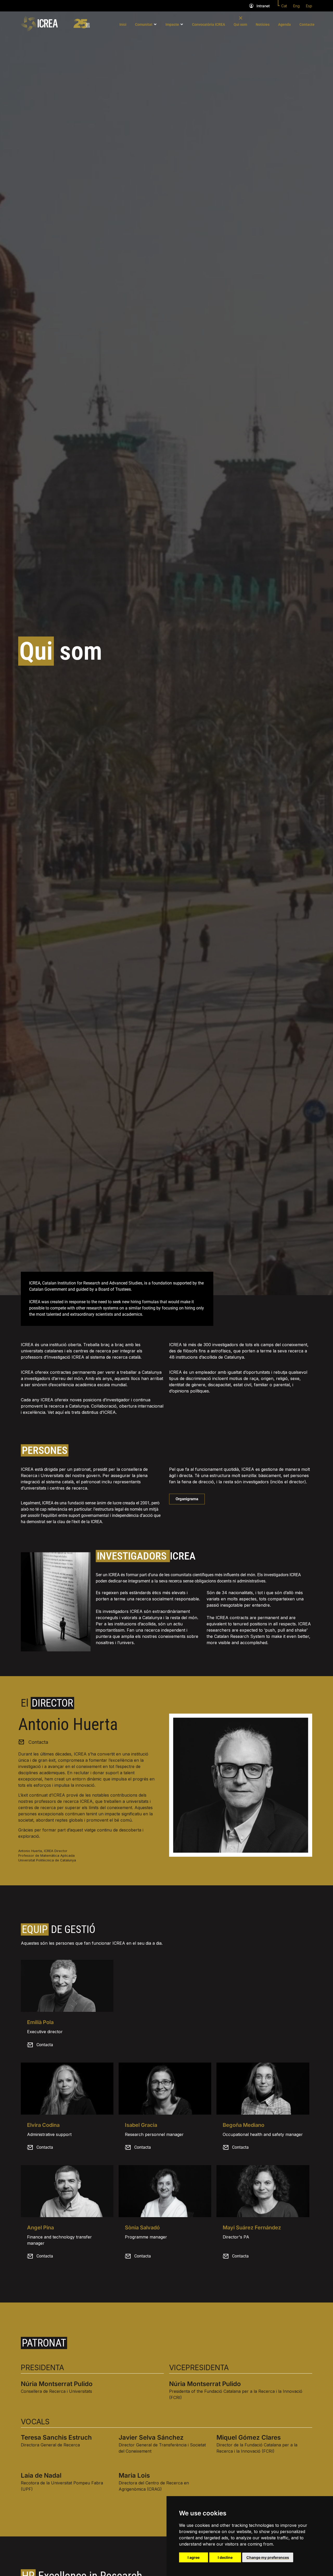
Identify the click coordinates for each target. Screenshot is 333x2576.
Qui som (240, 24)
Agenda (284, 24)
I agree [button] (194, 2557)
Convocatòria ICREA (209, 24)
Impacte (172, 24)
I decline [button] (225, 2557)
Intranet (263, 6)
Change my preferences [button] (268, 2557)
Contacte (307, 24)
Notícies (263, 24)
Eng (296, 6)
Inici (123, 24)
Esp (309, 6)
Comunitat (144, 24)
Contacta (45, 2045)
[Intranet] (251, 6)
